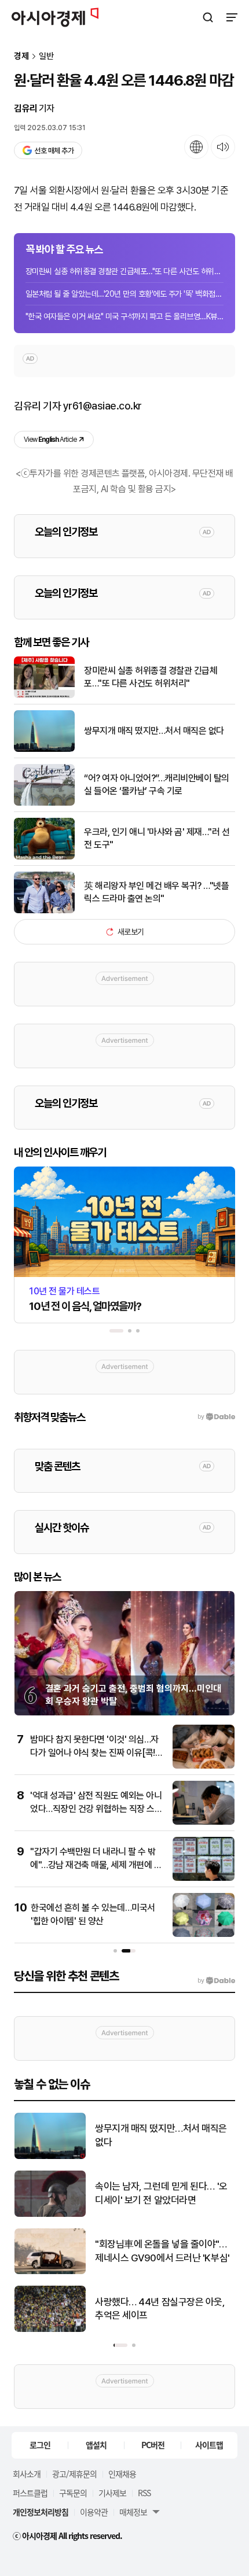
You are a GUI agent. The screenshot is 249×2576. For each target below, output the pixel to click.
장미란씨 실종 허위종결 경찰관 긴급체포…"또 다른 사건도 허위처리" (124, 271)
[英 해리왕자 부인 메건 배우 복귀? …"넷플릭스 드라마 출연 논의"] (44, 911)
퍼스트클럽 (30, 2493)
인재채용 (122, 2474)
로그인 (40, 2445)
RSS (144, 2493)
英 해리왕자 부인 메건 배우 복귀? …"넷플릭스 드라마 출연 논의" (156, 892)
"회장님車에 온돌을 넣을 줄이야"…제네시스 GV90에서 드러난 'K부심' (162, 2251)
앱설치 (96, 2445)
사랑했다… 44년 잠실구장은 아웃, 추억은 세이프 (160, 2309)
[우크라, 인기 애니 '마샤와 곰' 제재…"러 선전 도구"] (44, 857)
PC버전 (153, 2445)
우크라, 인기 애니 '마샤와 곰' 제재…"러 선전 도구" (157, 838)
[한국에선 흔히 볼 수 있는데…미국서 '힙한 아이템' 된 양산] (204, 1934)
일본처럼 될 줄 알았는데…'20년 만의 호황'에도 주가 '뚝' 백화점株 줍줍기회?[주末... (124, 294)
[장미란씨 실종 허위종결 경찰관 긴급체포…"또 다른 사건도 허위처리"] (44, 695)
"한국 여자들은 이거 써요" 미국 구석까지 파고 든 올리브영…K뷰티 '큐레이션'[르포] (124, 316)
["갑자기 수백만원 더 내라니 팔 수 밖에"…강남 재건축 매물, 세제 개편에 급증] (204, 1878)
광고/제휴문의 (74, 2474)
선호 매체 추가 (54, 151)
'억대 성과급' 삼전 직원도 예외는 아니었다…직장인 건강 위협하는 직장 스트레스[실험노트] (96, 1809)
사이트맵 (209, 2445)
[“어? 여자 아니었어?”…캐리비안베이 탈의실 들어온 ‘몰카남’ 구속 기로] (44, 803)
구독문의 (73, 2493)
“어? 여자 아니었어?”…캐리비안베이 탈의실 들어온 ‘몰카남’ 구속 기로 (157, 785)
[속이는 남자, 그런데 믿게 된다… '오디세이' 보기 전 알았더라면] (50, 2214)
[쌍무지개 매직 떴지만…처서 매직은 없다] (44, 749)
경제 (21, 56)
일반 (46, 56)
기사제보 (112, 2493)
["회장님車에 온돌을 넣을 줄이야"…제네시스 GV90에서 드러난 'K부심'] (50, 2271)
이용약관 (94, 2512)
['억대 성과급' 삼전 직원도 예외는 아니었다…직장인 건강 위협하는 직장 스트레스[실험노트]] (204, 1822)
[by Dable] (216, 1981)
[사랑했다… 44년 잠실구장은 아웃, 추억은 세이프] (50, 2329)
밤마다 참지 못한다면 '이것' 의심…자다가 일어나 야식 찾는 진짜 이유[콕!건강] (96, 1752)
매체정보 (133, 2512)
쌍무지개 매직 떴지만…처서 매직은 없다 (154, 731)
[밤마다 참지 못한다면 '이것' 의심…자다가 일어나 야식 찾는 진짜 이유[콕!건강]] (204, 1766)
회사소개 (27, 2474)
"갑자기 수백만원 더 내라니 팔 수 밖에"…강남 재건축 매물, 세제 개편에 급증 (96, 1865)
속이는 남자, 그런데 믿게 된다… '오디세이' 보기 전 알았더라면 (161, 2193)
